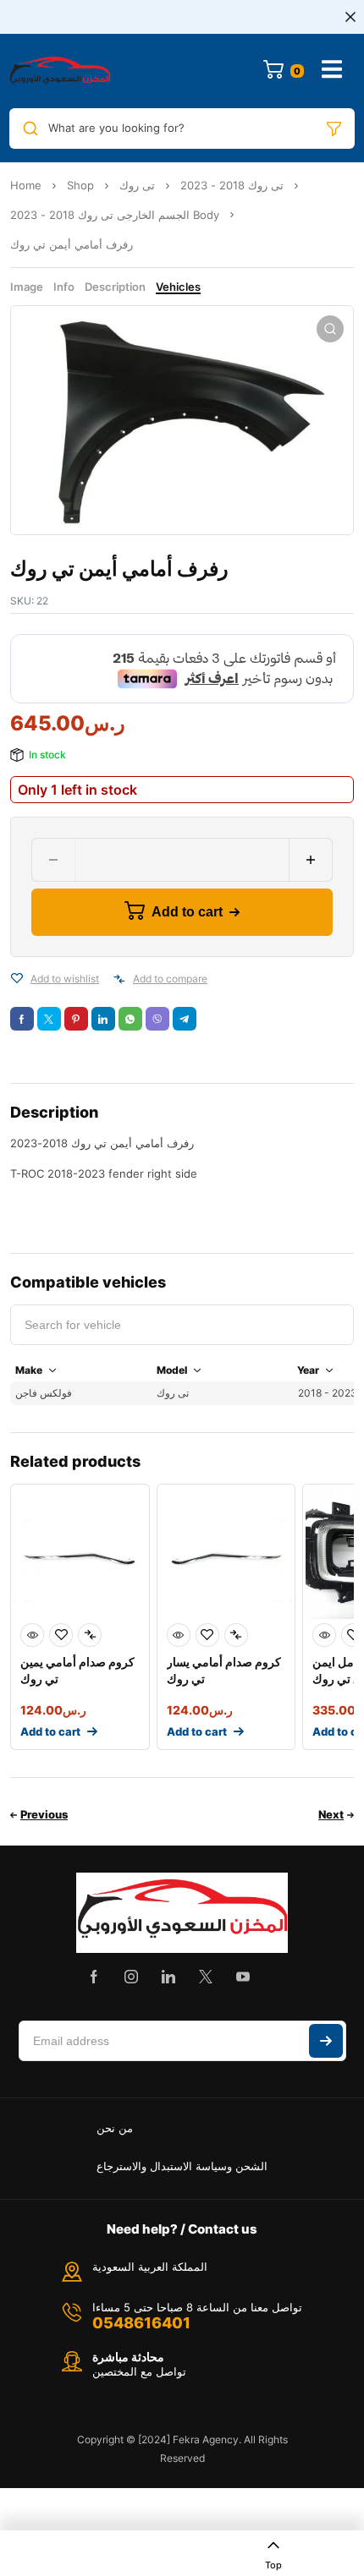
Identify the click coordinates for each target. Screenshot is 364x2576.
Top (273, 2565)
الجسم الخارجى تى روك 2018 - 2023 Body (115, 215)
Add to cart (187, 912)
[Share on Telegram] (185, 1019)
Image (27, 287)
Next (331, 1814)
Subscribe (326, 2041)
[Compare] (119, 979)
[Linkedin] (168, 1977)
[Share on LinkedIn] (103, 1019)
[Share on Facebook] (22, 1019)
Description (115, 287)
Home (26, 185)
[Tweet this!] (49, 1019)
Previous (44, 1814)
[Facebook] (94, 1977)
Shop (80, 185)
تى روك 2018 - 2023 (232, 185)
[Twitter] (206, 1977)
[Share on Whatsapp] (130, 1019)
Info (64, 287)
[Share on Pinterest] (76, 1019)
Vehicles (178, 287)
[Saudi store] (60, 71)
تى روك (137, 185)
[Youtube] (243, 1977)
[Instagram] (131, 1977)
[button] (330, 329)
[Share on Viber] (157, 1019)
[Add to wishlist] (17, 979)
